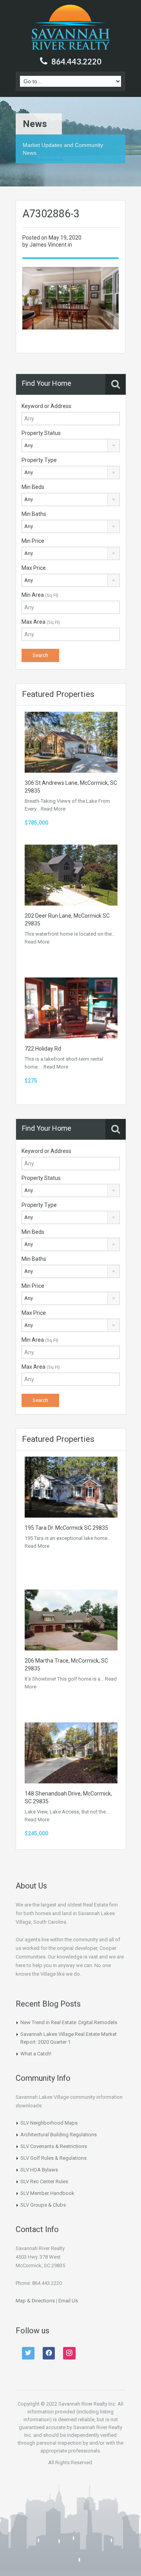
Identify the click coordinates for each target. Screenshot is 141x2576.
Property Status (41, 433)
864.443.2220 (76, 61)
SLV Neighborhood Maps (49, 2123)
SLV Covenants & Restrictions (54, 2146)
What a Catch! (36, 2054)
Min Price (33, 541)
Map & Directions (35, 2301)
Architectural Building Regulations (59, 2135)
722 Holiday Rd (43, 1049)
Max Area (41, 622)
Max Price (34, 568)
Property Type (39, 460)
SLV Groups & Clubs (43, 2205)
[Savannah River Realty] (71, 28)
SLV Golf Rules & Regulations (53, 2158)
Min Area (40, 595)
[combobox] (71, 446)
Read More (53, 809)
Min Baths (34, 514)
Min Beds (33, 487)
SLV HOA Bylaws (39, 2170)
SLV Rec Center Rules (44, 2181)
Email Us (68, 2301)
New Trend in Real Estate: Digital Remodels (69, 2022)
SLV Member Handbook (47, 2193)
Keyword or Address (46, 406)
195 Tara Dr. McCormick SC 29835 (66, 1528)
